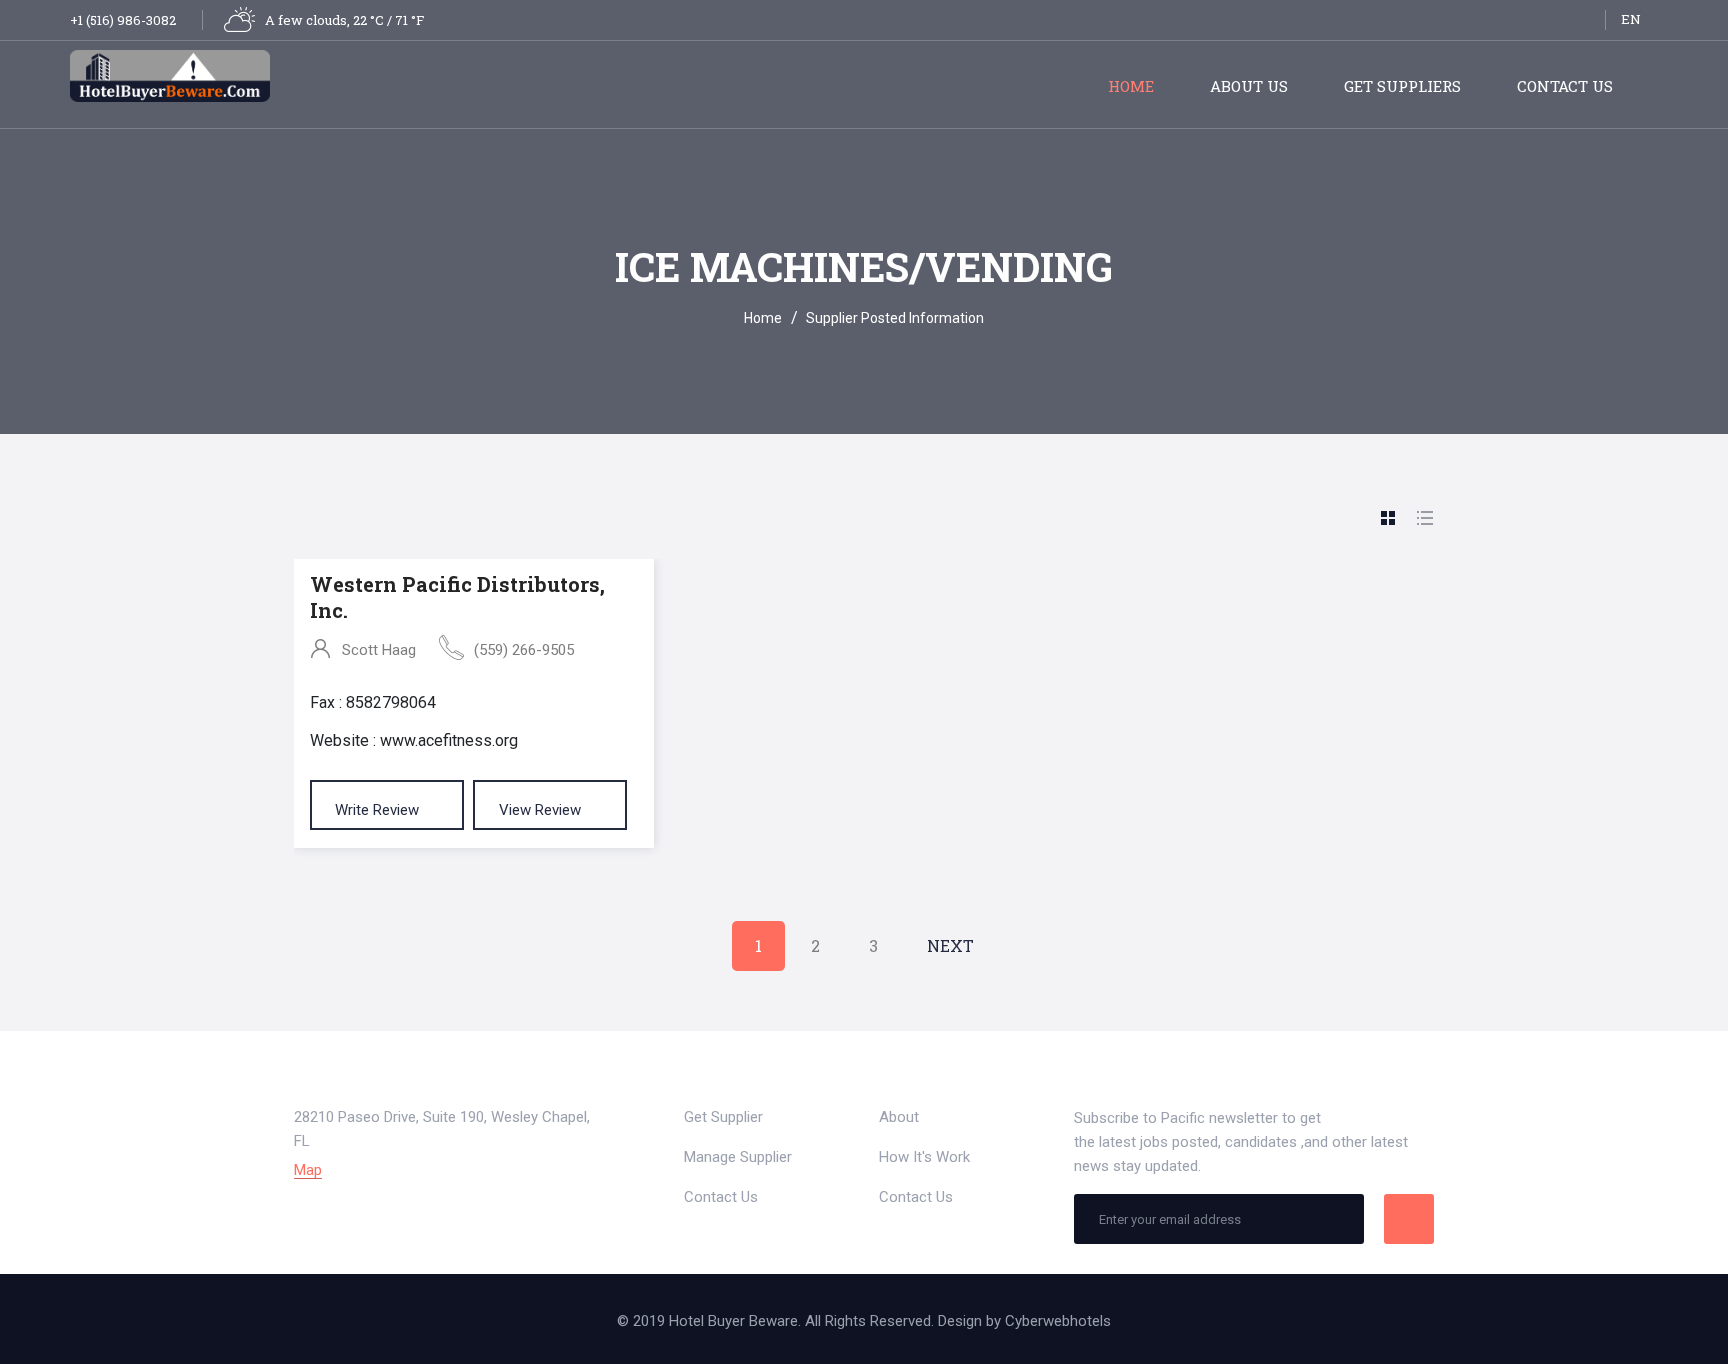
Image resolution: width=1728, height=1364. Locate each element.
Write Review (379, 810)
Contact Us (1565, 86)
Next (950, 945)
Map (308, 1170)
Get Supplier (723, 1117)
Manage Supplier (738, 1157)
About (899, 1117)
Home (1131, 86)
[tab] (1388, 519)
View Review (542, 810)
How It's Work (924, 1157)
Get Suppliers (1402, 86)
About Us (1249, 86)
